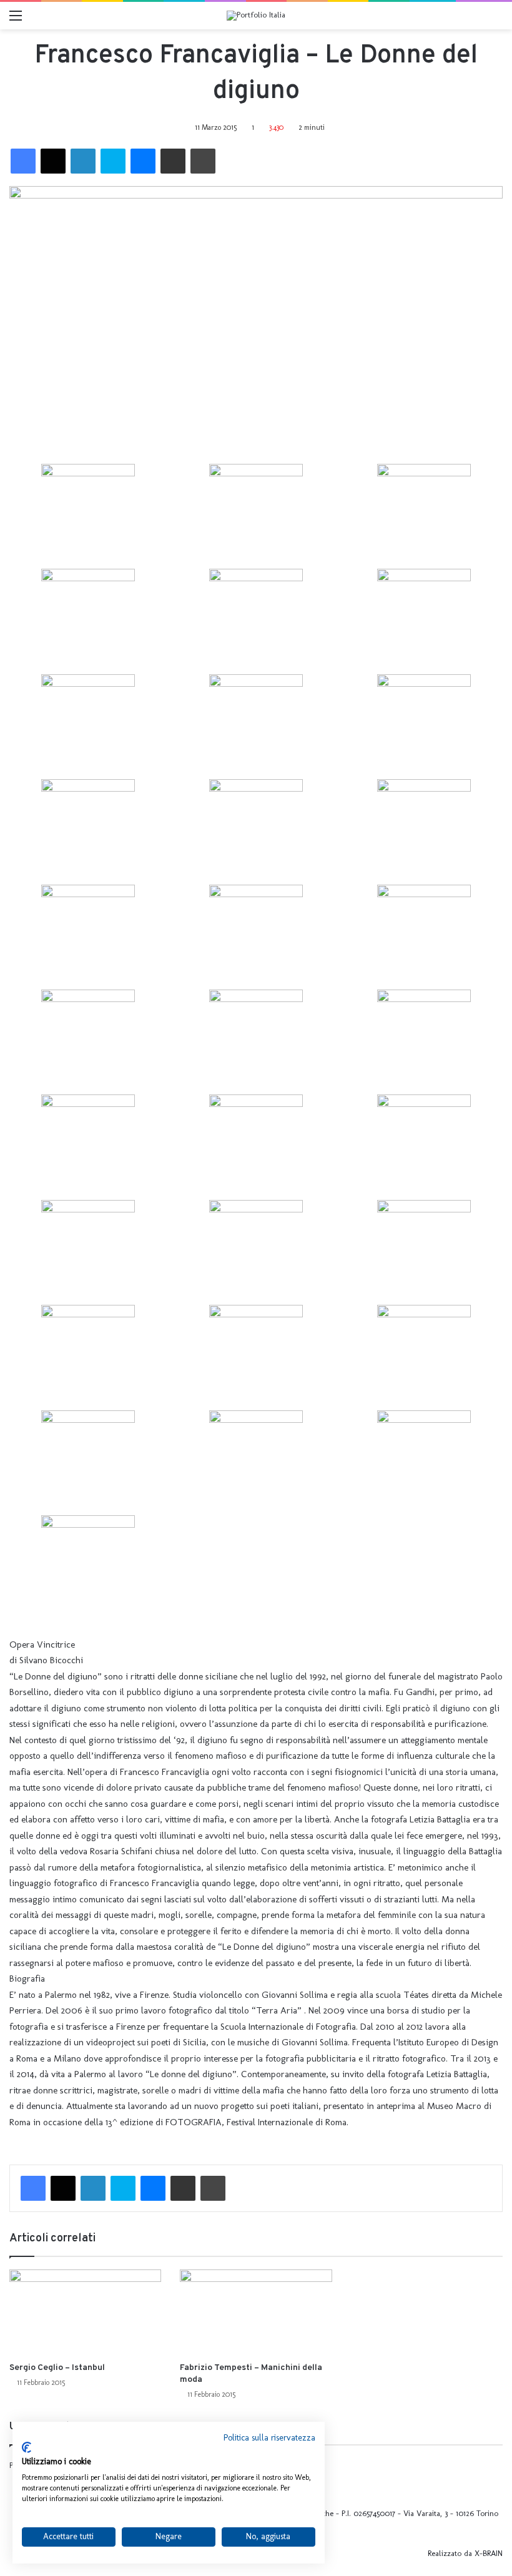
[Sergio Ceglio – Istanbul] (85, 2312)
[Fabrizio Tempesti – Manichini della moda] (256, 2312)
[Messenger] (143, 161)
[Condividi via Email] (173, 161)
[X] (53, 161)
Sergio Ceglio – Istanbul (57, 2368)
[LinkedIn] (83, 161)
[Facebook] (23, 161)
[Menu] (16, 20)
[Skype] (113, 161)
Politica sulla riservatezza (269, 2438)
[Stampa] (203, 161)
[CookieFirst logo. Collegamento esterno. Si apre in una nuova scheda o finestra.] (27, 2447)
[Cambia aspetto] (496, 20)
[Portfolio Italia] (256, 16)
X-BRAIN (489, 2553)
